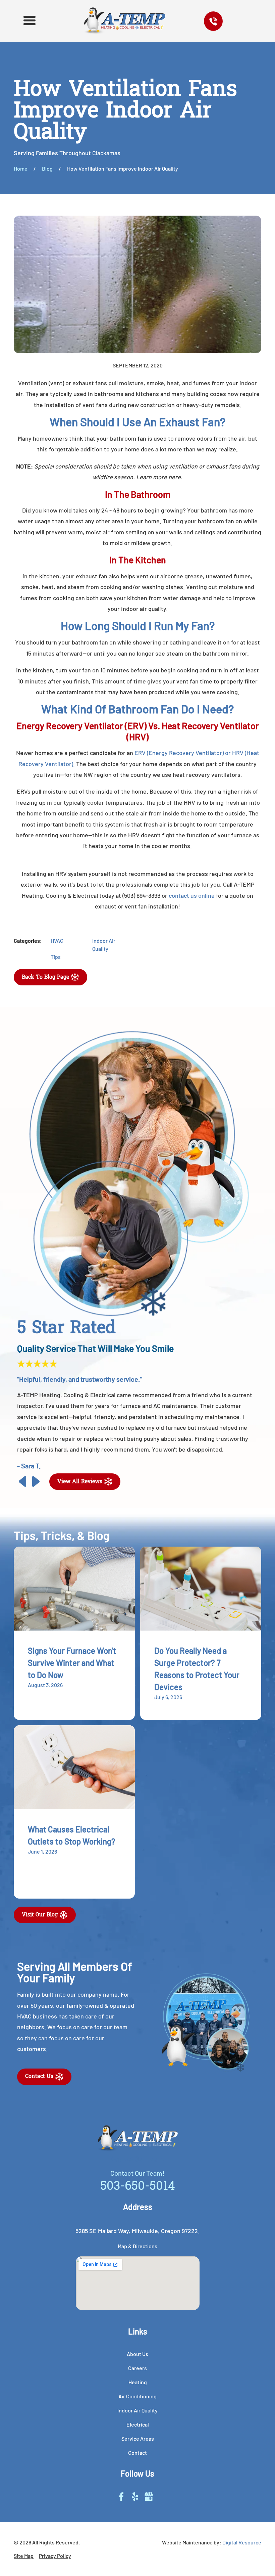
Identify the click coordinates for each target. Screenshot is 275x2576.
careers (137, 2368)
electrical (138, 2424)
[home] (125, 21)
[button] (29, 21)
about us (137, 2354)
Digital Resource (242, 2542)
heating (138, 2382)
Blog (47, 168)
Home (21, 168)
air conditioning (137, 2396)
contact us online (192, 895)
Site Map (24, 2556)
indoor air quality (137, 2410)
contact (137, 2453)
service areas (138, 2438)
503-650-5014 (138, 2187)
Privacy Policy (55, 2556)
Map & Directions (137, 2246)
